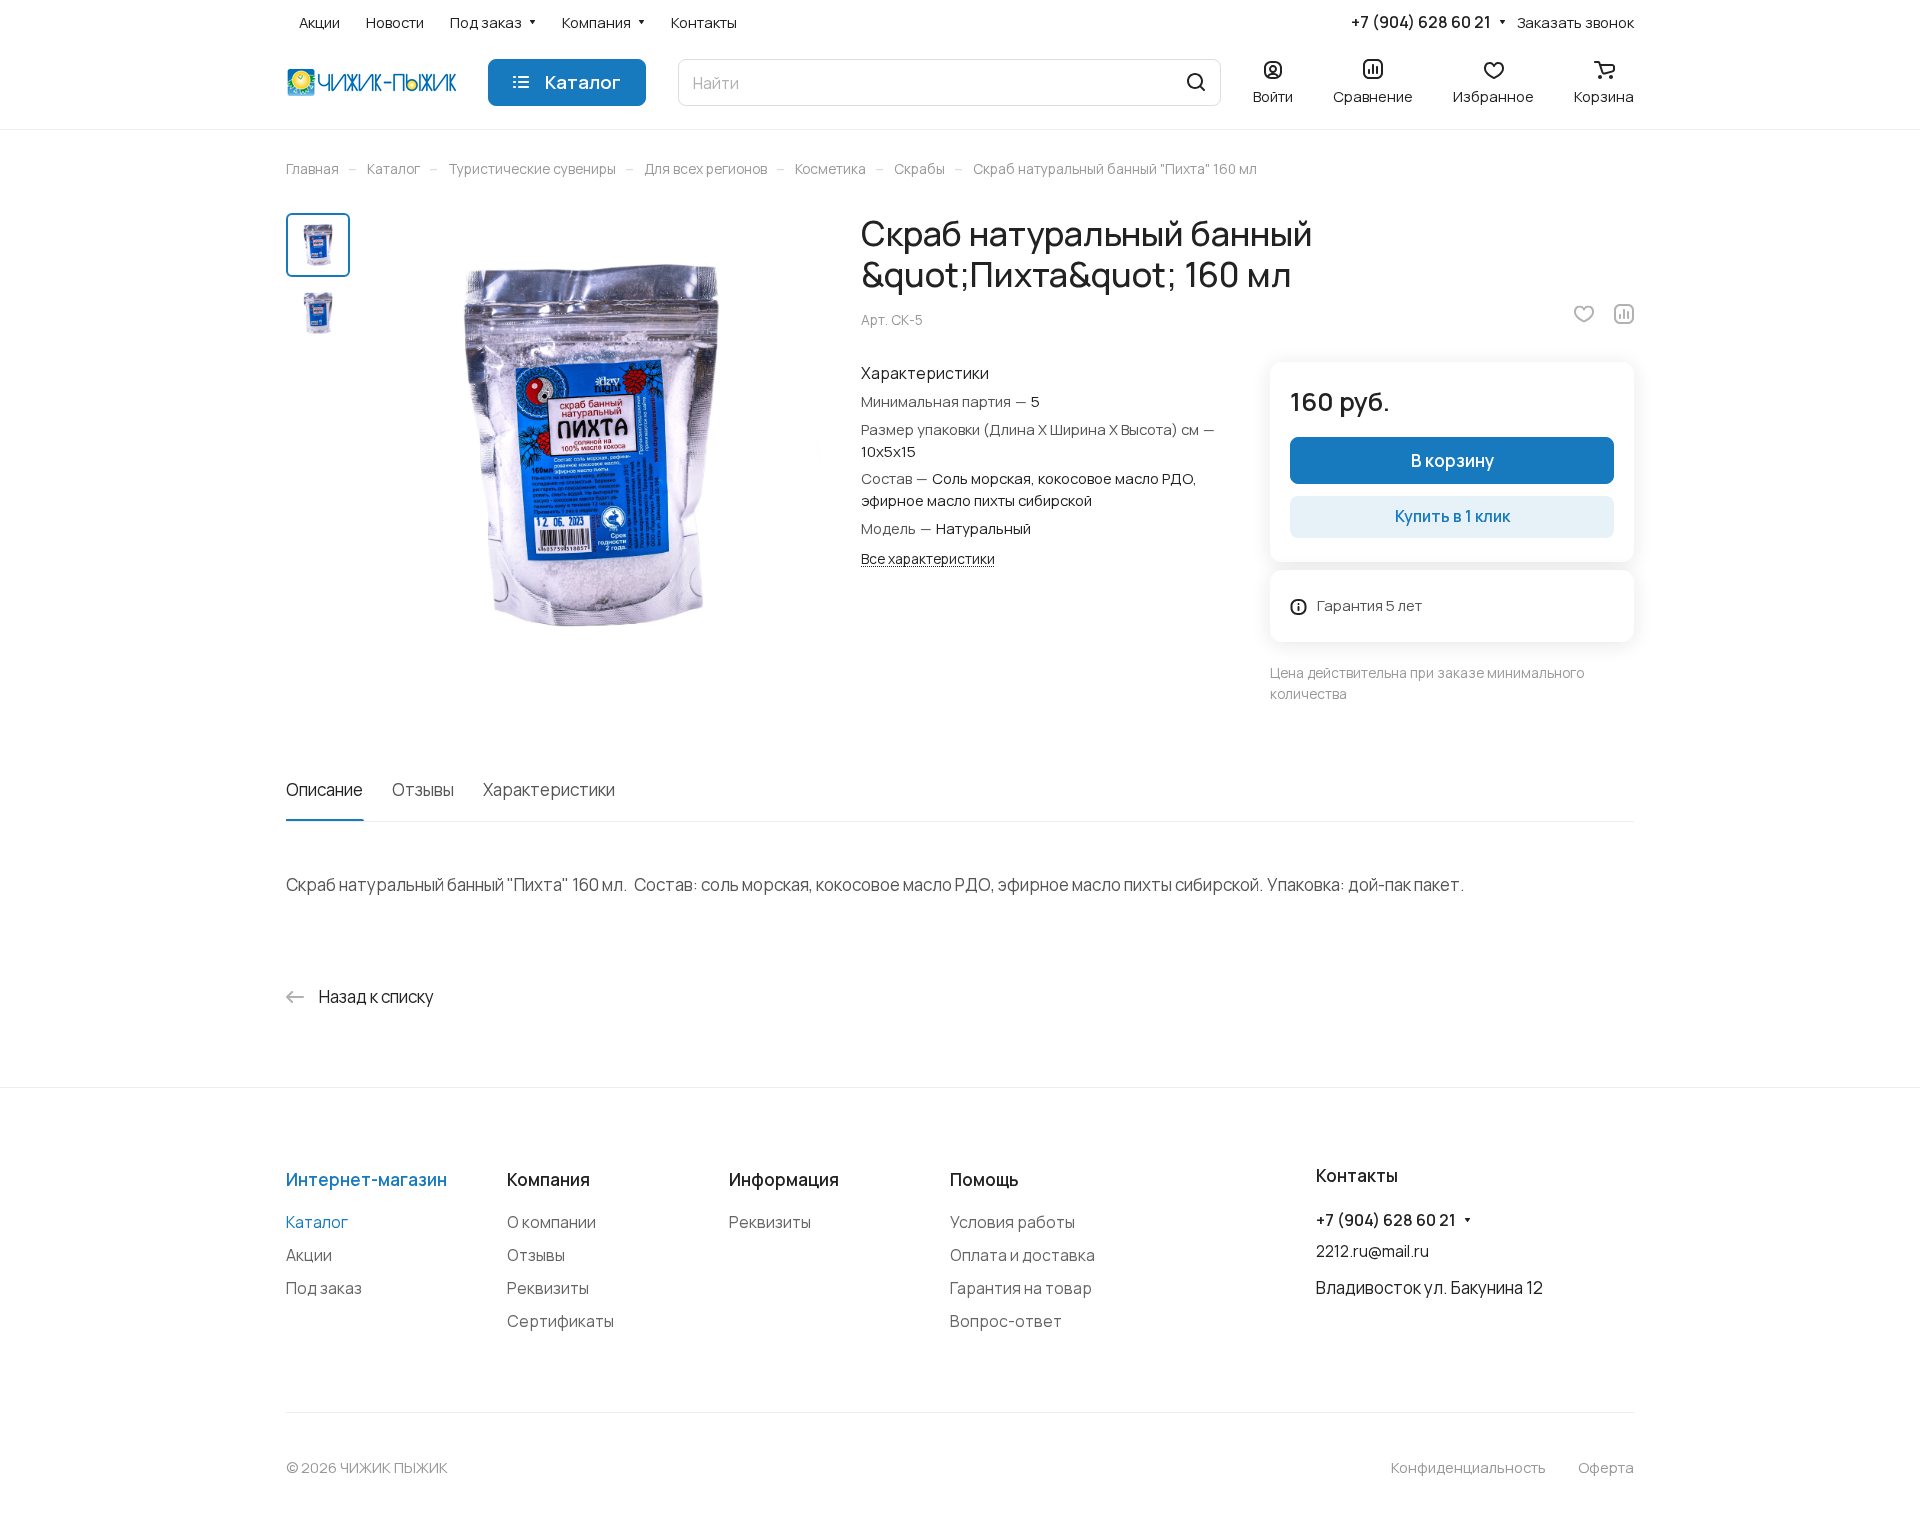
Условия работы (1012, 1222)
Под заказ (324, 1288)
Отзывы (423, 789)
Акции (309, 1255)
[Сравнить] (1624, 314)
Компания (548, 1179)
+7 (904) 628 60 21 (1421, 22)
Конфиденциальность (1468, 1467)
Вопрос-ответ (1006, 1321)
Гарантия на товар (1021, 1288)
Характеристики (549, 789)
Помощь (984, 1179)
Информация (784, 1179)
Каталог (317, 1222)
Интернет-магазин (366, 1179)
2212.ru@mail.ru (1372, 1251)
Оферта (1606, 1467)
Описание (324, 789)
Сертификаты (560, 1321)
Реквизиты (548, 1288)
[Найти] (1196, 82)
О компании (551, 1222)
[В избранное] (1584, 314)
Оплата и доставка (1022, 1255)
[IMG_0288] (591, 446)
